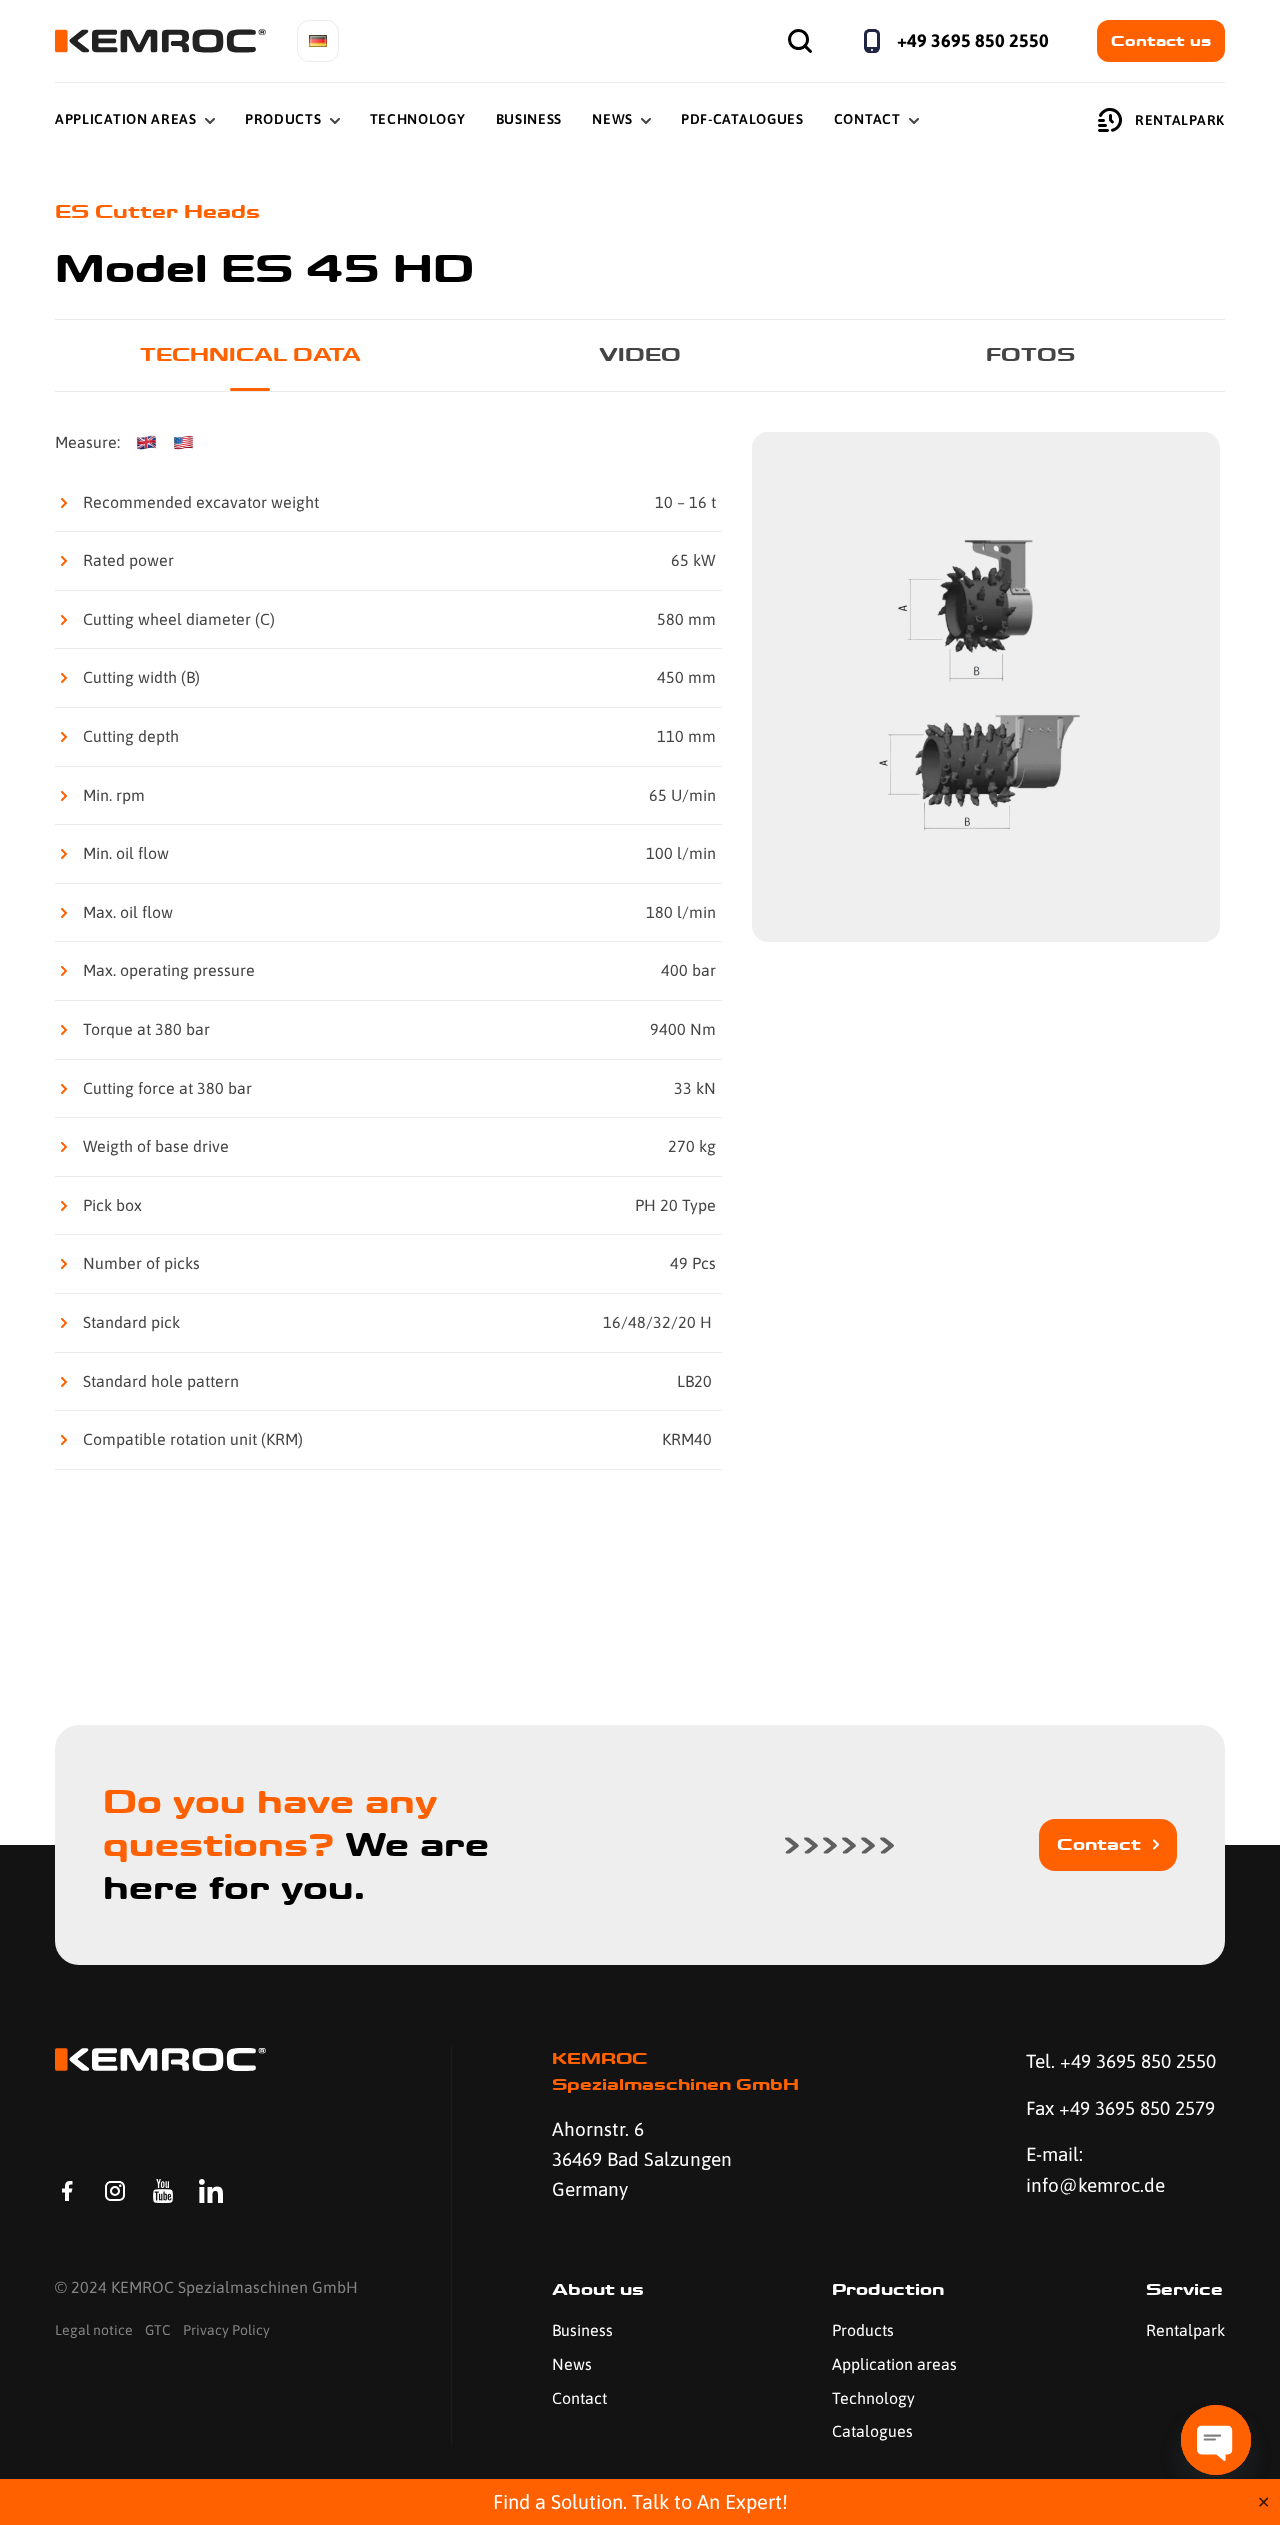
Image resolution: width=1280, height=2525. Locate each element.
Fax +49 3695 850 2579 (1120, 2108)
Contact (867, 119)
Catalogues (872, 2431)
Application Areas (126, 119)
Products (283, 119)
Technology (418, 119)
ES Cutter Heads (157, 211)
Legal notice (94, 2330)
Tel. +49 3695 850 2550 (1121, 2061)
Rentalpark (1180, 120)
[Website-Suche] (800, 41)
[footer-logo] (160, 2059)
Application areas (894, 2364)
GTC (158, 2330)
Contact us (1161, 41)
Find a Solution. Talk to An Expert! (640, 2501)
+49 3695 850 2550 (973, 40)
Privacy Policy (226, 2330)
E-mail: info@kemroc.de (1095, 2169)
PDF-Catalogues (742, 119)
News (612, 119)
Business (529, 119)
